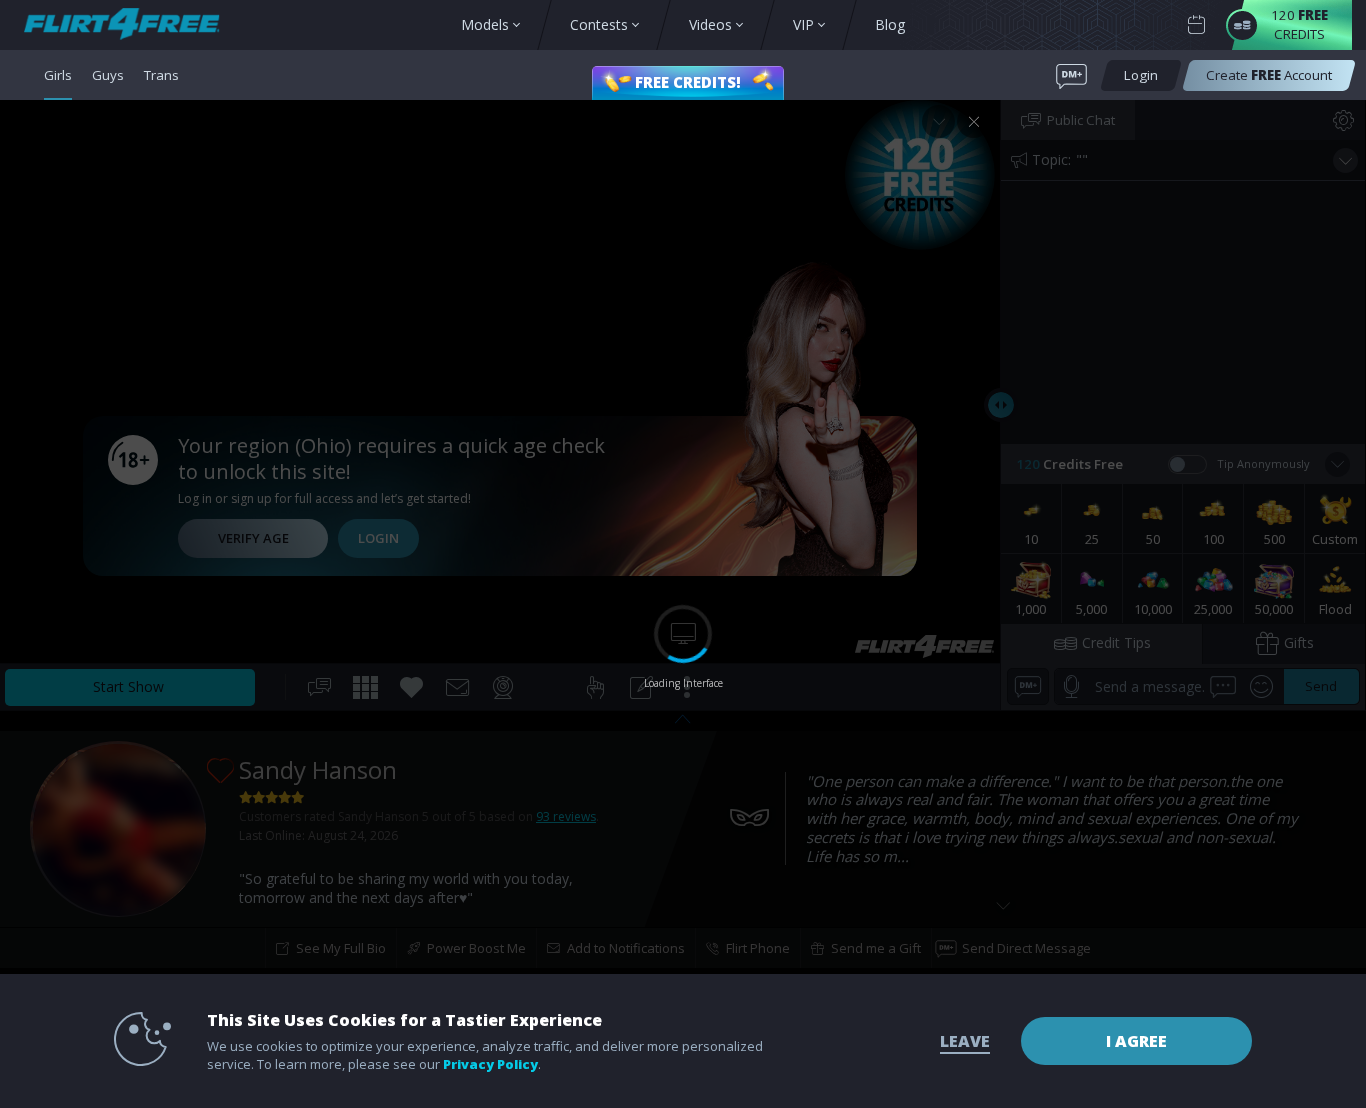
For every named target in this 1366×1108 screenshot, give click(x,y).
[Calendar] (1196, 25)
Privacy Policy (490, 1064)
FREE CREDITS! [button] (688, 82)
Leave (965, 1041)
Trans (161, 75)
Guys (108, 75)
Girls (58, 75)
